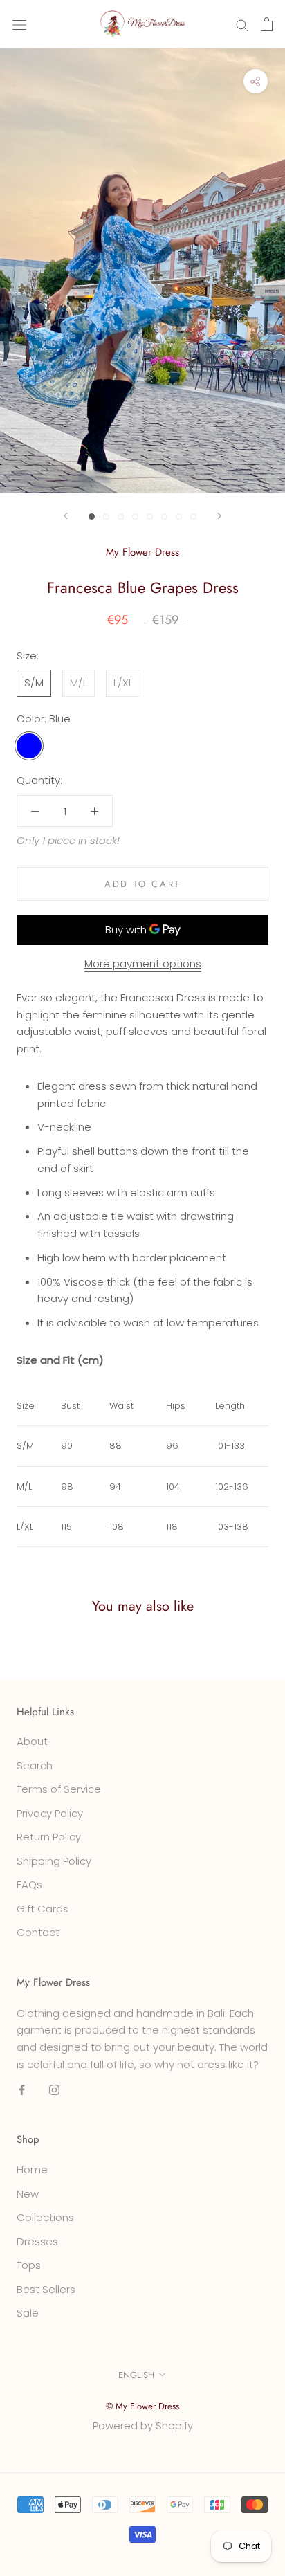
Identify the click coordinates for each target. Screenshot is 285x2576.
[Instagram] (54, 2090)
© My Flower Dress (142, 2406)
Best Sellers (46, 2289)
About (32, 1741)
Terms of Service (59, 1789)
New (28, 2194)
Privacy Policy (50, 1813)
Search (35, 1765)
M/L (79, 683)
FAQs (29, 1884)
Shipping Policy (54, 1861)
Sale (28, 2313)
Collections (45, 2217)
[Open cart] (267, 24)
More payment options (143, 963)
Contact (38, 1932)
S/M (34, 683)
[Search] (242, 24)
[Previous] (66, 516)
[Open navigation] (19, 24)
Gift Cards (43, 1909)
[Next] (219, 516)
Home (32, 2169)
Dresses (37, 2241)
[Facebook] (22, 2090)
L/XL (123, 683)
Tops (29, 2265)
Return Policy (49, 1837)
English (136, 2375)
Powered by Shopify (143, 2426)
